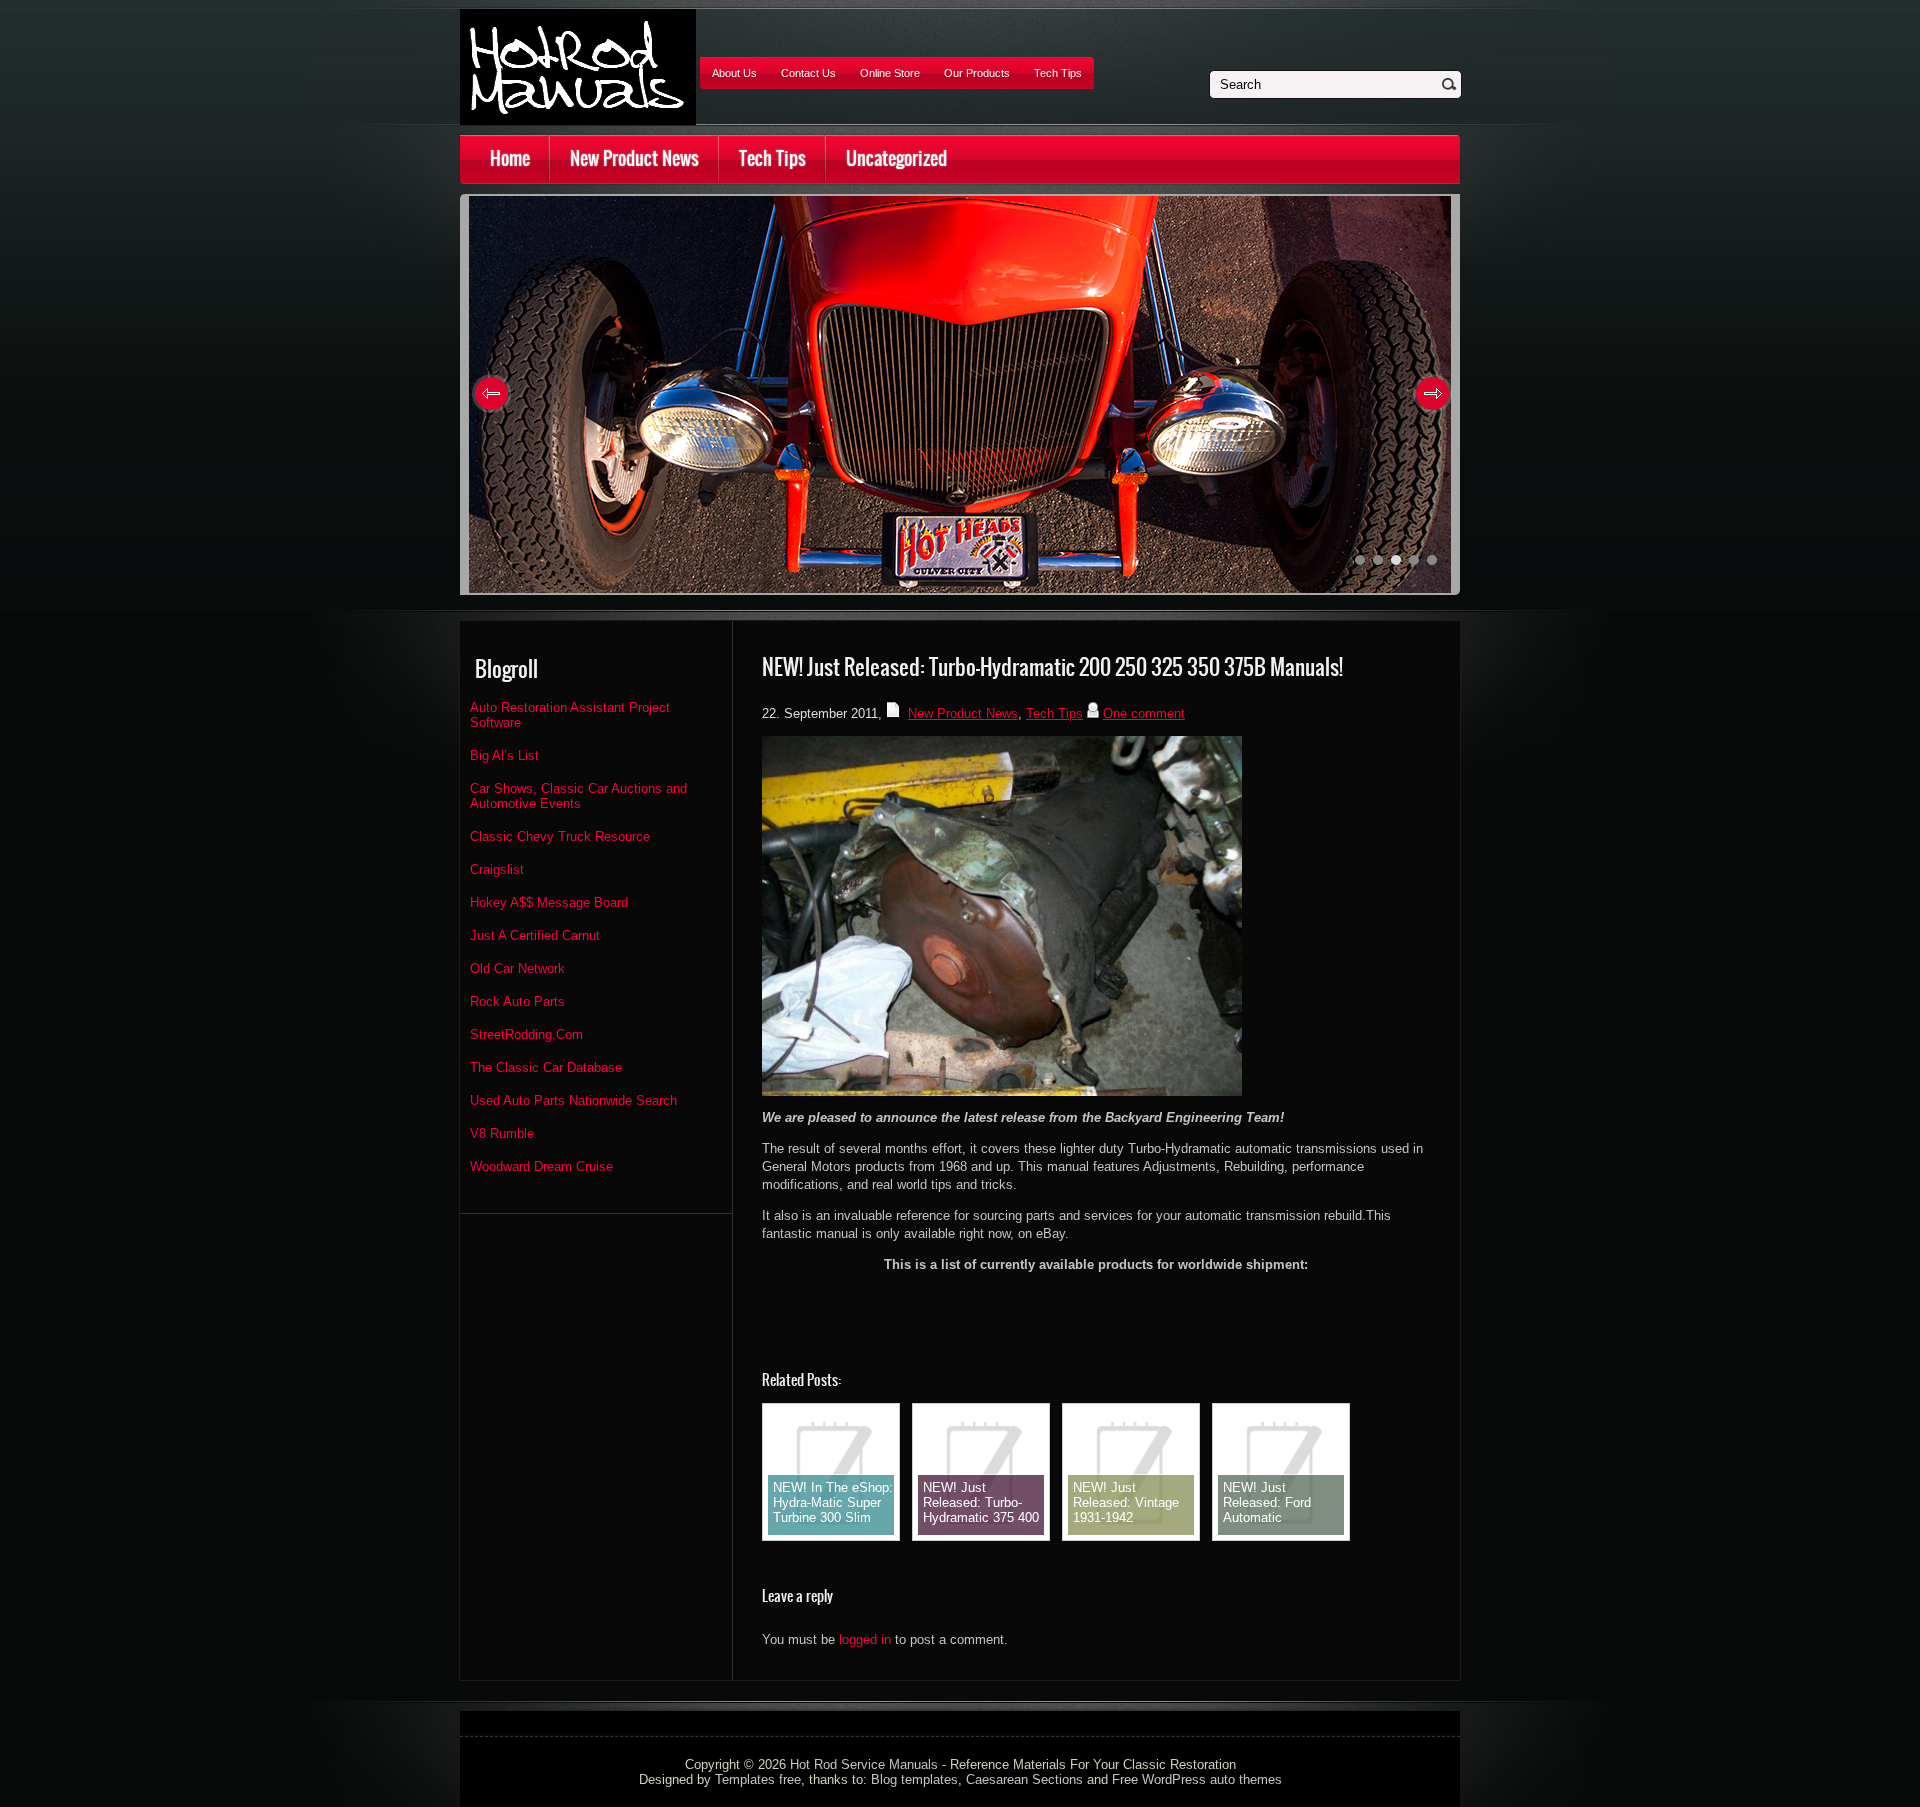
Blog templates (914, 1779)
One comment (1144, 713)
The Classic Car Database (546, 1067)
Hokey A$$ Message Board (549, 902)
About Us (734, 73)
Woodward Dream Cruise (541, 1166)
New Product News (634, 158)
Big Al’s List (504, 755)
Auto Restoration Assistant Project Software (570, 715)
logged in (865, 1639)
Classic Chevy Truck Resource (560, 836)
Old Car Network (517, 968)
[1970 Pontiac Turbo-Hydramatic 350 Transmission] (1002, 1091)
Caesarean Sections (1024, 1779)
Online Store (890, 73)
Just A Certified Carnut (535, 935)
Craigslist (497, 869)
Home (510, 158)
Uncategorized (896, 158)
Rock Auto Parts (517, 1001)
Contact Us (808, 73)
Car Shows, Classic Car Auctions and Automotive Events (578, 796)
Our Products (977, 73)
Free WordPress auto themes (1197, 1779)
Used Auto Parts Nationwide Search (573, 1100)
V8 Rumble (502, 1133)
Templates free (758, 1779)
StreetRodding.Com (526, 1034)
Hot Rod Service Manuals (864, 1764)
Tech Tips (1058, 73)
